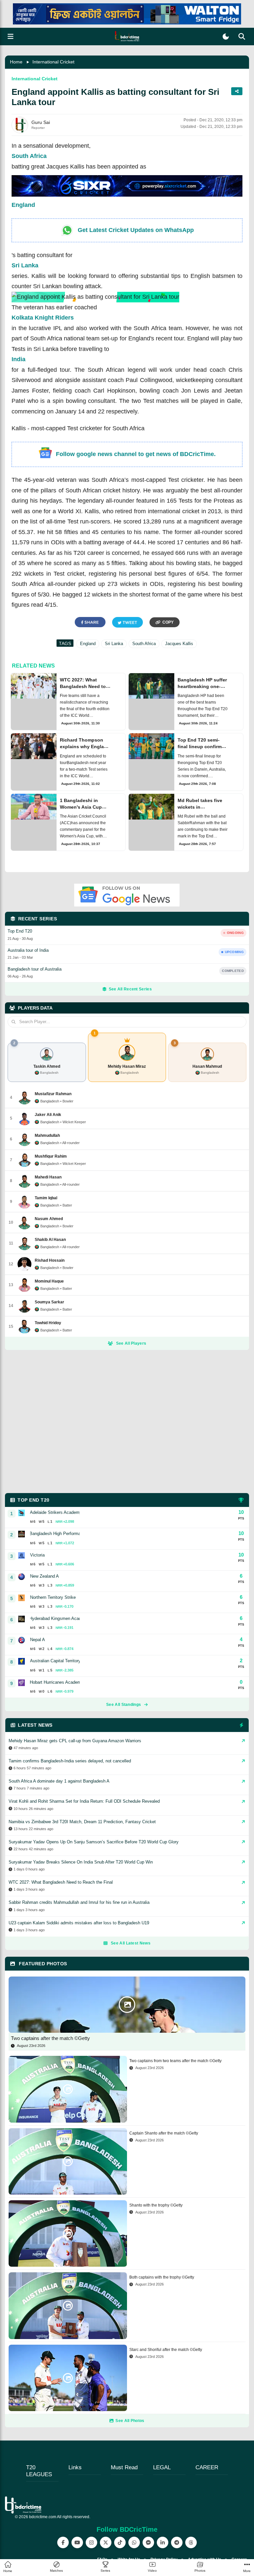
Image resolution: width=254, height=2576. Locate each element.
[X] (106, 2542)
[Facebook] (63, 2542)
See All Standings (124, 1705)
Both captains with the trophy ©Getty (162, 2277)
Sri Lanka (25, 265)
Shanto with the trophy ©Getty (156, 2205)
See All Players (131, 1343)
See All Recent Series (130, 989)
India (19, 359)
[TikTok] (120, 2542)
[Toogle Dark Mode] (226, 37)
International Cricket (53, 62)
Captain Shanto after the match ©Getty (164, 2133)
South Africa (29, 156)
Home (16, 62)
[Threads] (191, 2542)
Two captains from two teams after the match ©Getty (175, 2061)
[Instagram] (91, 2542)
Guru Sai (41, 122)
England (23, 205)
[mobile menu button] (11, 37)
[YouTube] (77, 2542)
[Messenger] (148, 2542)
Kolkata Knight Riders (43, 318)
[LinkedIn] (163, 2542)
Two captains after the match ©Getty (50, 2038)
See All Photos (130, 2421)
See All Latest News (131, 1943)
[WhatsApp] (134, 2542)
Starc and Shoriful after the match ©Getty (166, 2350)
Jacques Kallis (179, 644)
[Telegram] (177, 2542)
